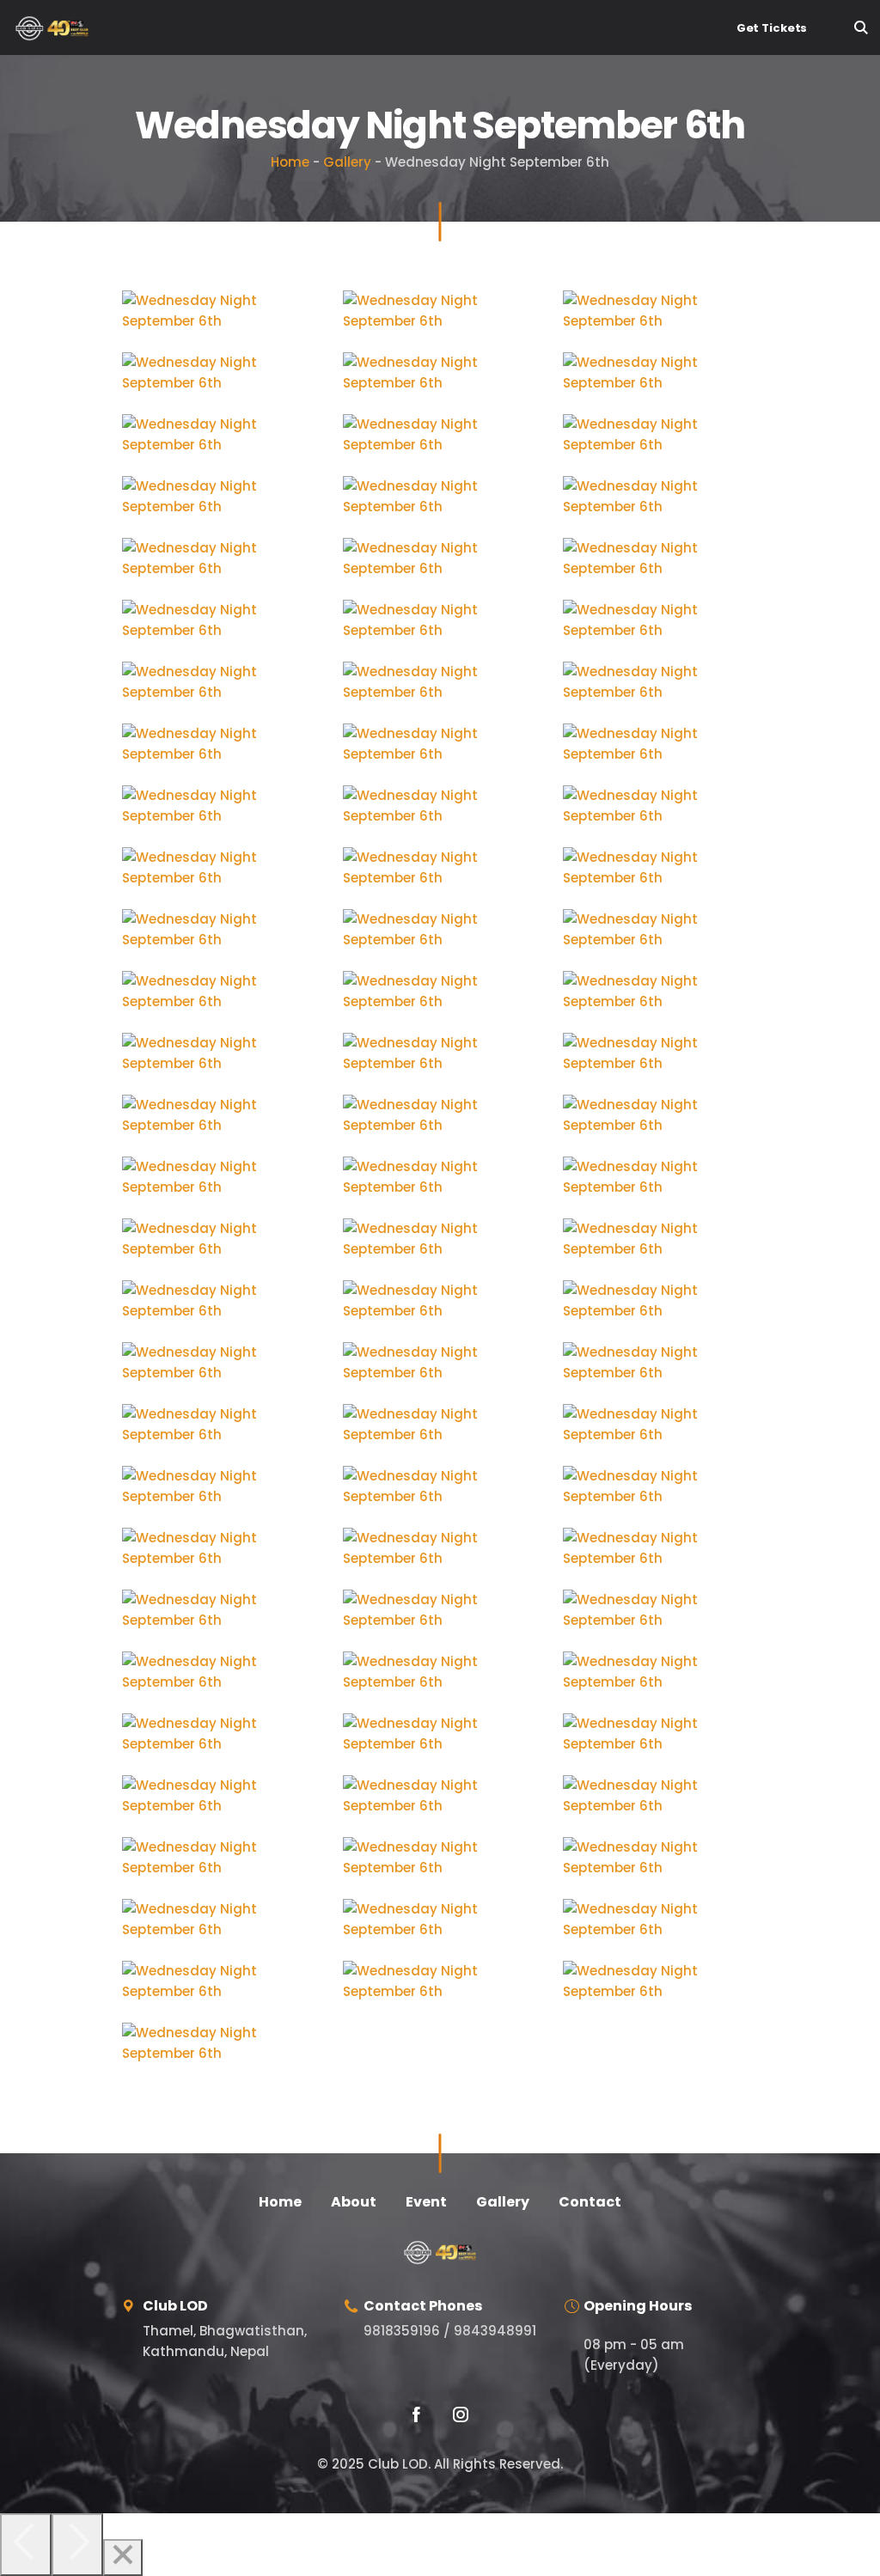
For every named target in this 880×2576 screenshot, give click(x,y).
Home (290, 162)
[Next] (77, 2545)
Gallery (347, 162)
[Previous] (26, 2545)
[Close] (123, 2558)
